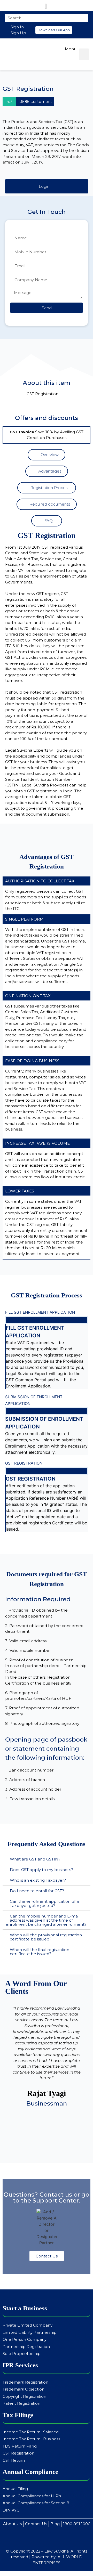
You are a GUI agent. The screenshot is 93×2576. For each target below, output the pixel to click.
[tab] (47, 1859)
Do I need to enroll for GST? (37, 1891)
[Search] (82, 18)
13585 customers (35, 101)
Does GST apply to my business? (41, 1870)
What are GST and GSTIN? (35, 1859)
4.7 (9, 101)
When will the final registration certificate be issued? (40, 1952)
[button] (54, 30)
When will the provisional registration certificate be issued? (46, 1937)
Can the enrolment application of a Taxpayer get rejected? (44, 1903)
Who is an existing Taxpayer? (38, 1880)
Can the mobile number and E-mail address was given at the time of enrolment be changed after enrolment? (46, 1920)
